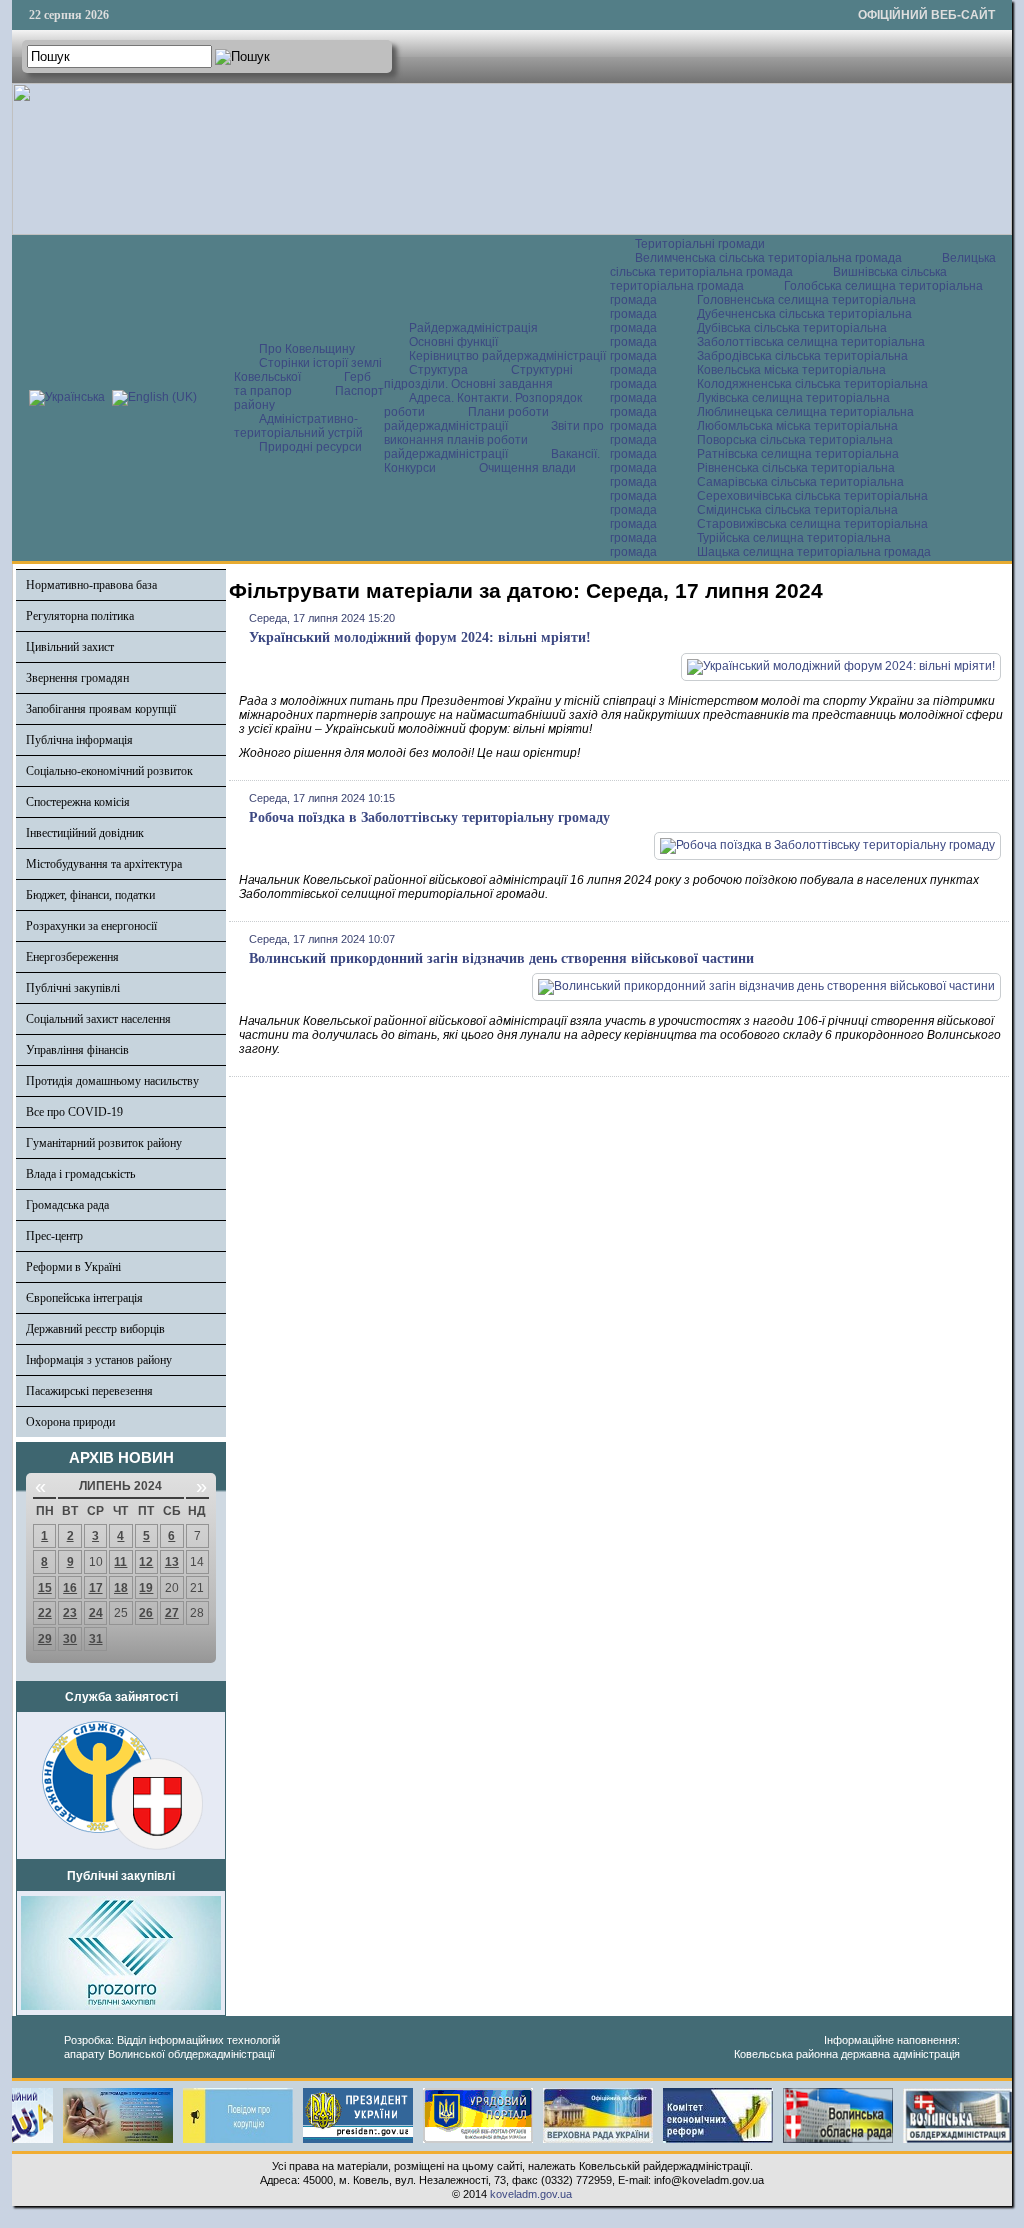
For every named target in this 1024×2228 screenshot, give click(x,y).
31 (96, 1639)
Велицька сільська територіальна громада (803, 265)
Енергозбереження (72, 957)
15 (45, 1588)
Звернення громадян (77, 678)
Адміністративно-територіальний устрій (298, 426)
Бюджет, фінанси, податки (90, 895)
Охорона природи (70, 1422)
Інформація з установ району (99, 1360)
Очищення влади (527, 468)
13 (172, 1562)
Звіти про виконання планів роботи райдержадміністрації (494, 440)
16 (70, 1588)
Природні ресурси (310, 447)
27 (172, 1613)
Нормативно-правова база (91, 585)
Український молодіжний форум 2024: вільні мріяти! (420, 637)
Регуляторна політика (80, 616)
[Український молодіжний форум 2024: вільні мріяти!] (841, 666)
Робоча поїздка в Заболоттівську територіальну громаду (429, 817)
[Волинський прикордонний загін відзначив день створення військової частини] (766, 986)
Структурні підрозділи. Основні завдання (478, 377)
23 (70, 1613)
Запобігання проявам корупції (101, 709)
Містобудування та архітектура (104, 864)
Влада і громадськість (80, 1174)
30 (70, 1639)
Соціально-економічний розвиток (109, 771)
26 (146, 1613)
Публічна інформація (79, 740)
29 (45, 1639)
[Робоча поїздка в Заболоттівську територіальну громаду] (827, 845)
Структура (438, 370)
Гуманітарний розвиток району (104, 1143)
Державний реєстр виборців (95, 1329)
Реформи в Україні (73, 1267)
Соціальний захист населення (98, 1019)
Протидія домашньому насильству (112, 1081)
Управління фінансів (77, 1050)
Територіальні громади (700, 244)
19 (146, 1588)
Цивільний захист (70, 647)
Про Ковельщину (307, 349)
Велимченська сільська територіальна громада (768, 258)
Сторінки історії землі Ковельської (308, 370)
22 (45, 1613)
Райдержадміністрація (473, 328)
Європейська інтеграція (84, 1298)
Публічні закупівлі (73, 988)
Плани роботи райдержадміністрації (466, 419)
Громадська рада (67, 1205)
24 (96, 1613)
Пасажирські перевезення (89, 1391)
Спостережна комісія (78, 802)
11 (120, 1562)
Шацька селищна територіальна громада (814, 552)
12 (146, 1562)
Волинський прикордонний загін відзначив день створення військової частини (501, 958)
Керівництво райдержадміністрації (507, 356)
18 (121, 1588)
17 (96, 1588)
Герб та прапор (302, 384)
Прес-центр (54, 1236)
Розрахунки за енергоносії (91, 926)
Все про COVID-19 (74, 1112)
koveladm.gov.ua (531, 2194)
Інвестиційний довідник (85, 833)
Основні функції (453, 342)
